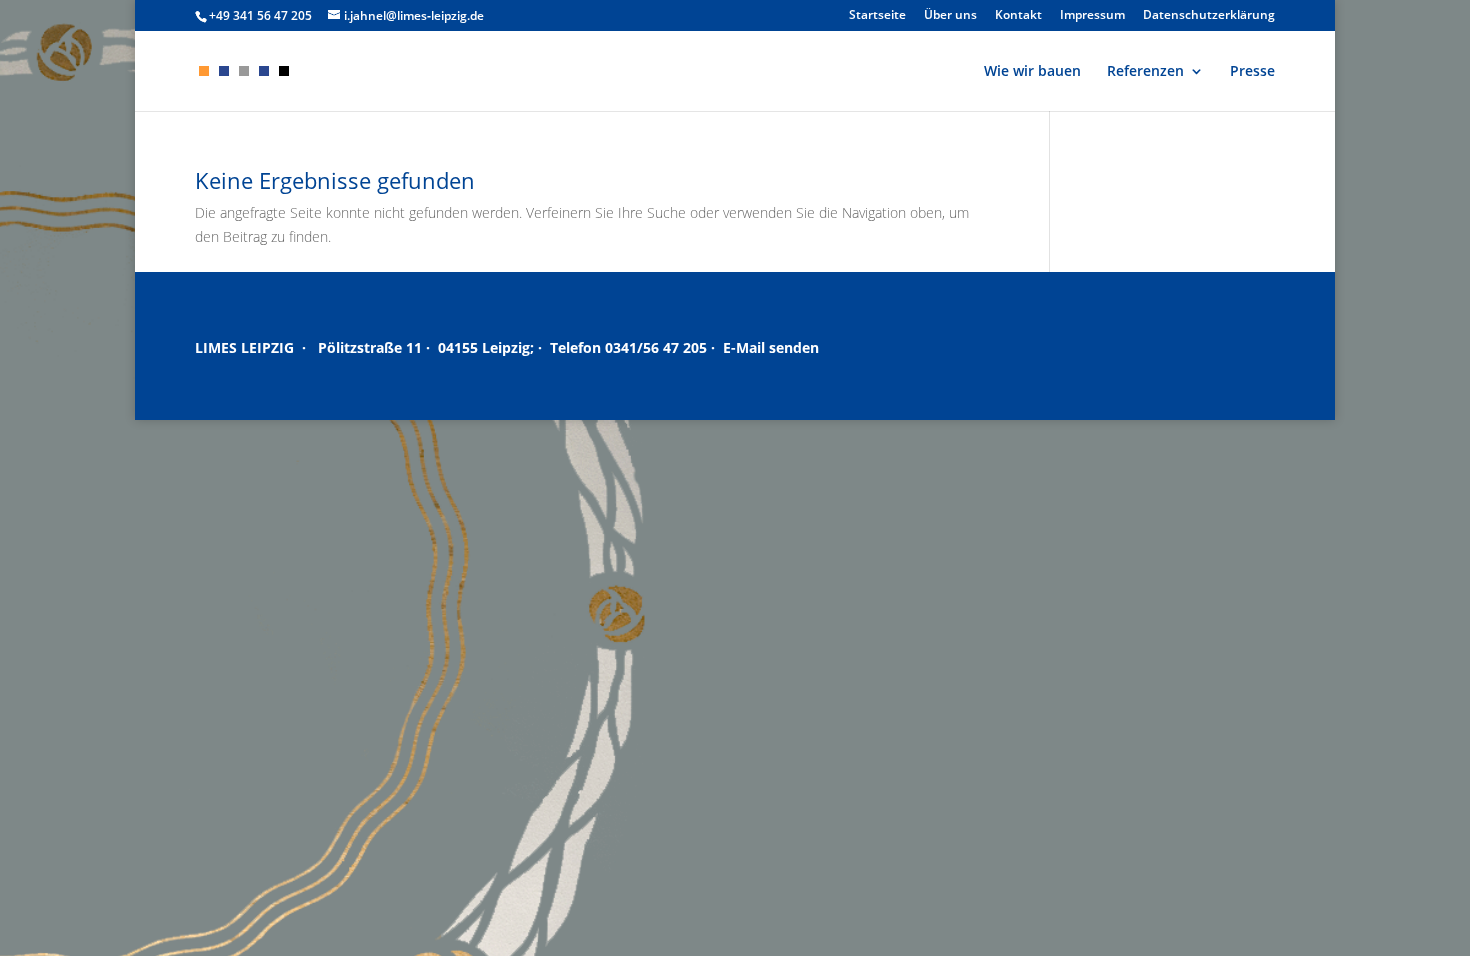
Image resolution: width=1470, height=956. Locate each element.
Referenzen (1145, 72)
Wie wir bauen (1032, 72)
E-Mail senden (771, 347)
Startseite (877, 16)
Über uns (950, 16)
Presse (1252, 72)
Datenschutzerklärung (1209, 16)
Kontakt (1018, 16)
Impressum (1092, 16)
